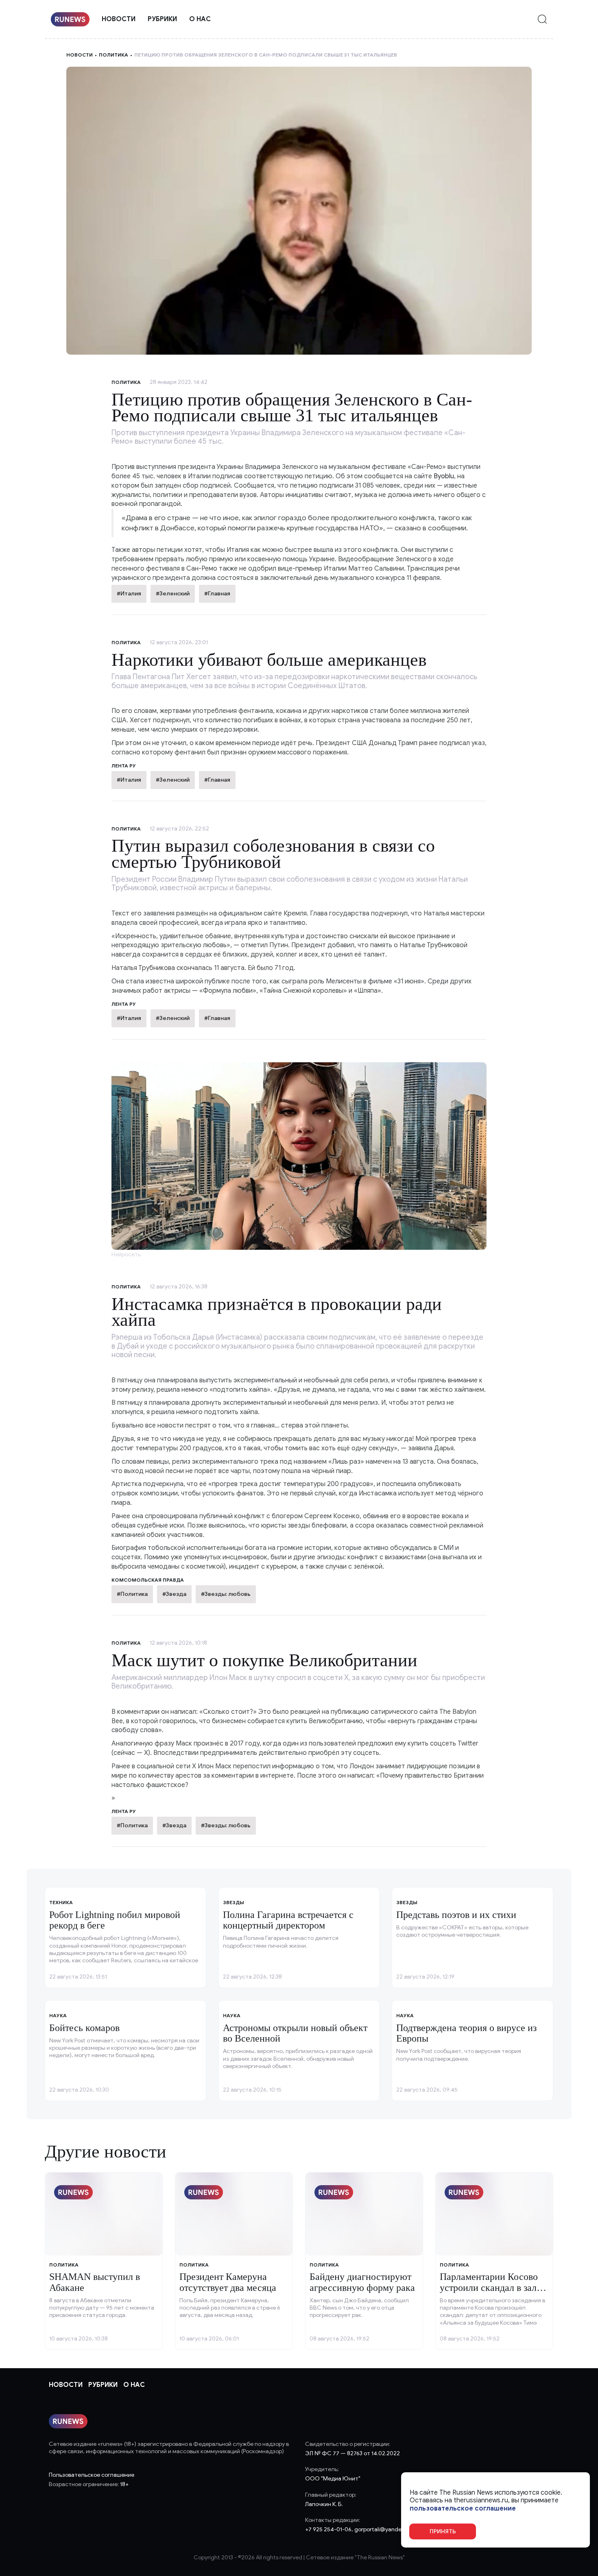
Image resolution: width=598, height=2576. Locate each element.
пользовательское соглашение (463, 2508)
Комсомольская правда (148, 1580)
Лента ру (124, 766)
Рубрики (162, 19)
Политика (113, 55)
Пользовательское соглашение (92, 2475)
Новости (119, 19)
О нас (200, 19)
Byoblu (444, 476)
